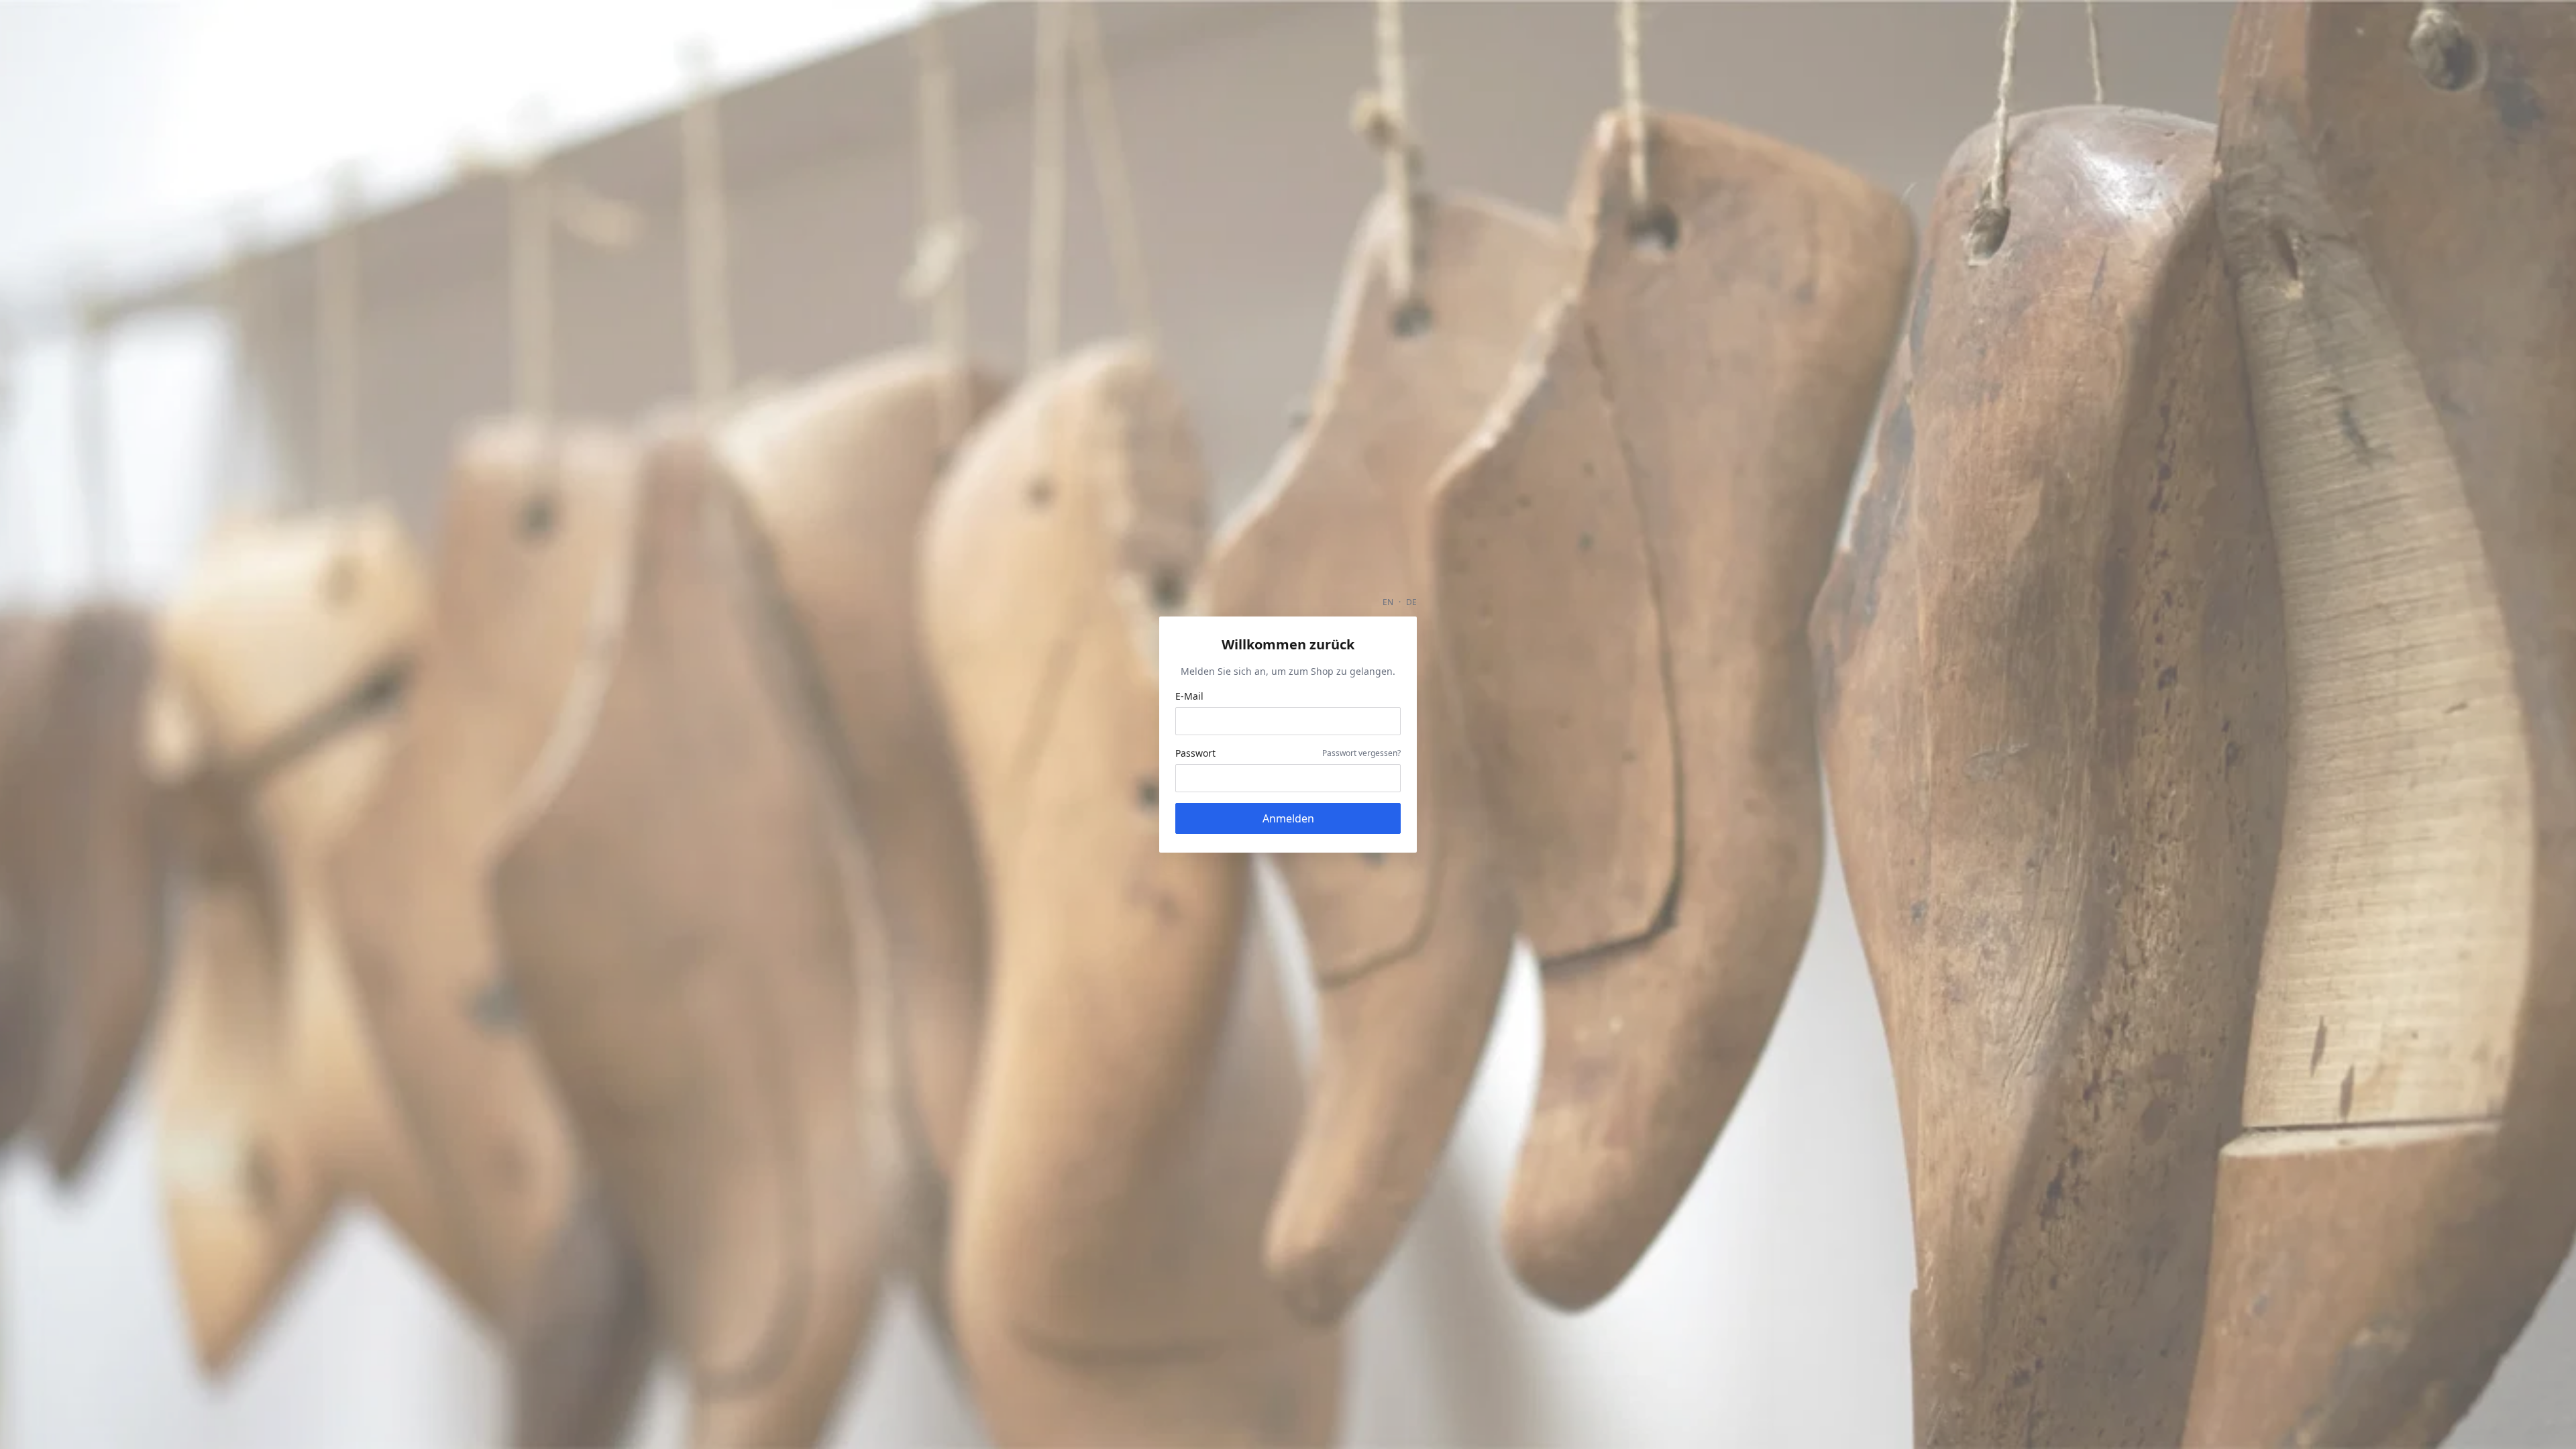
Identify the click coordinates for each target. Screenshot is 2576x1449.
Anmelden (1288, 818)
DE (1411, 602)
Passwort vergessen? (1361, 753)
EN (1388, 602)
